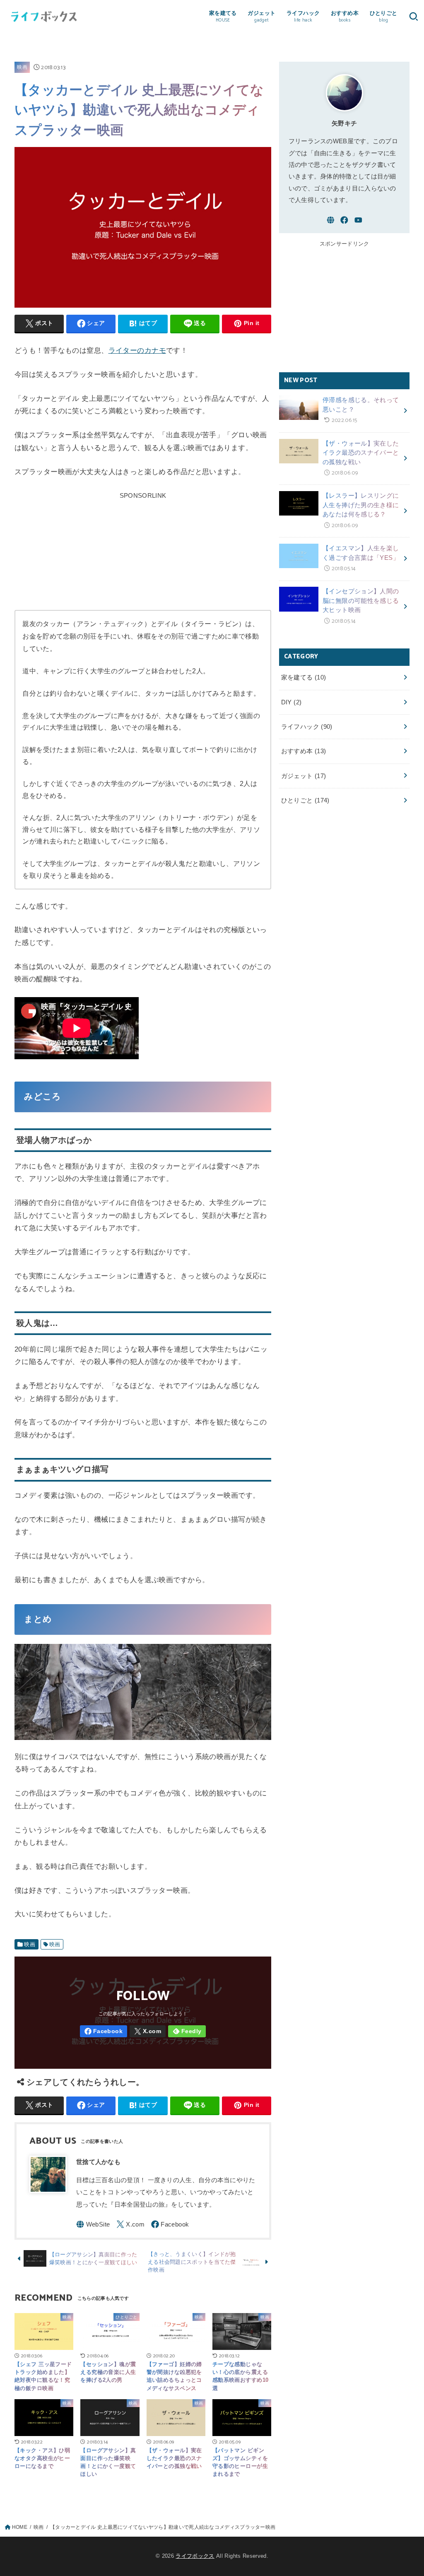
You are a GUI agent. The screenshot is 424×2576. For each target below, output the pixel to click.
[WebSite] (93, 2224)
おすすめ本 (304, 751)
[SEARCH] (413, 16)
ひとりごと (305, 800)
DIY (291, 702)
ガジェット (304, 776)
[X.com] (148, 2031)
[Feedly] (187, 2031)
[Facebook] (104, 2031)
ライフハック (307, 727)
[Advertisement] (143, 553)
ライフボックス (195, 2556)
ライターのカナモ (137, 351)
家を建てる (304, 677)
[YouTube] (358, 220)
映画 (22, 67)
